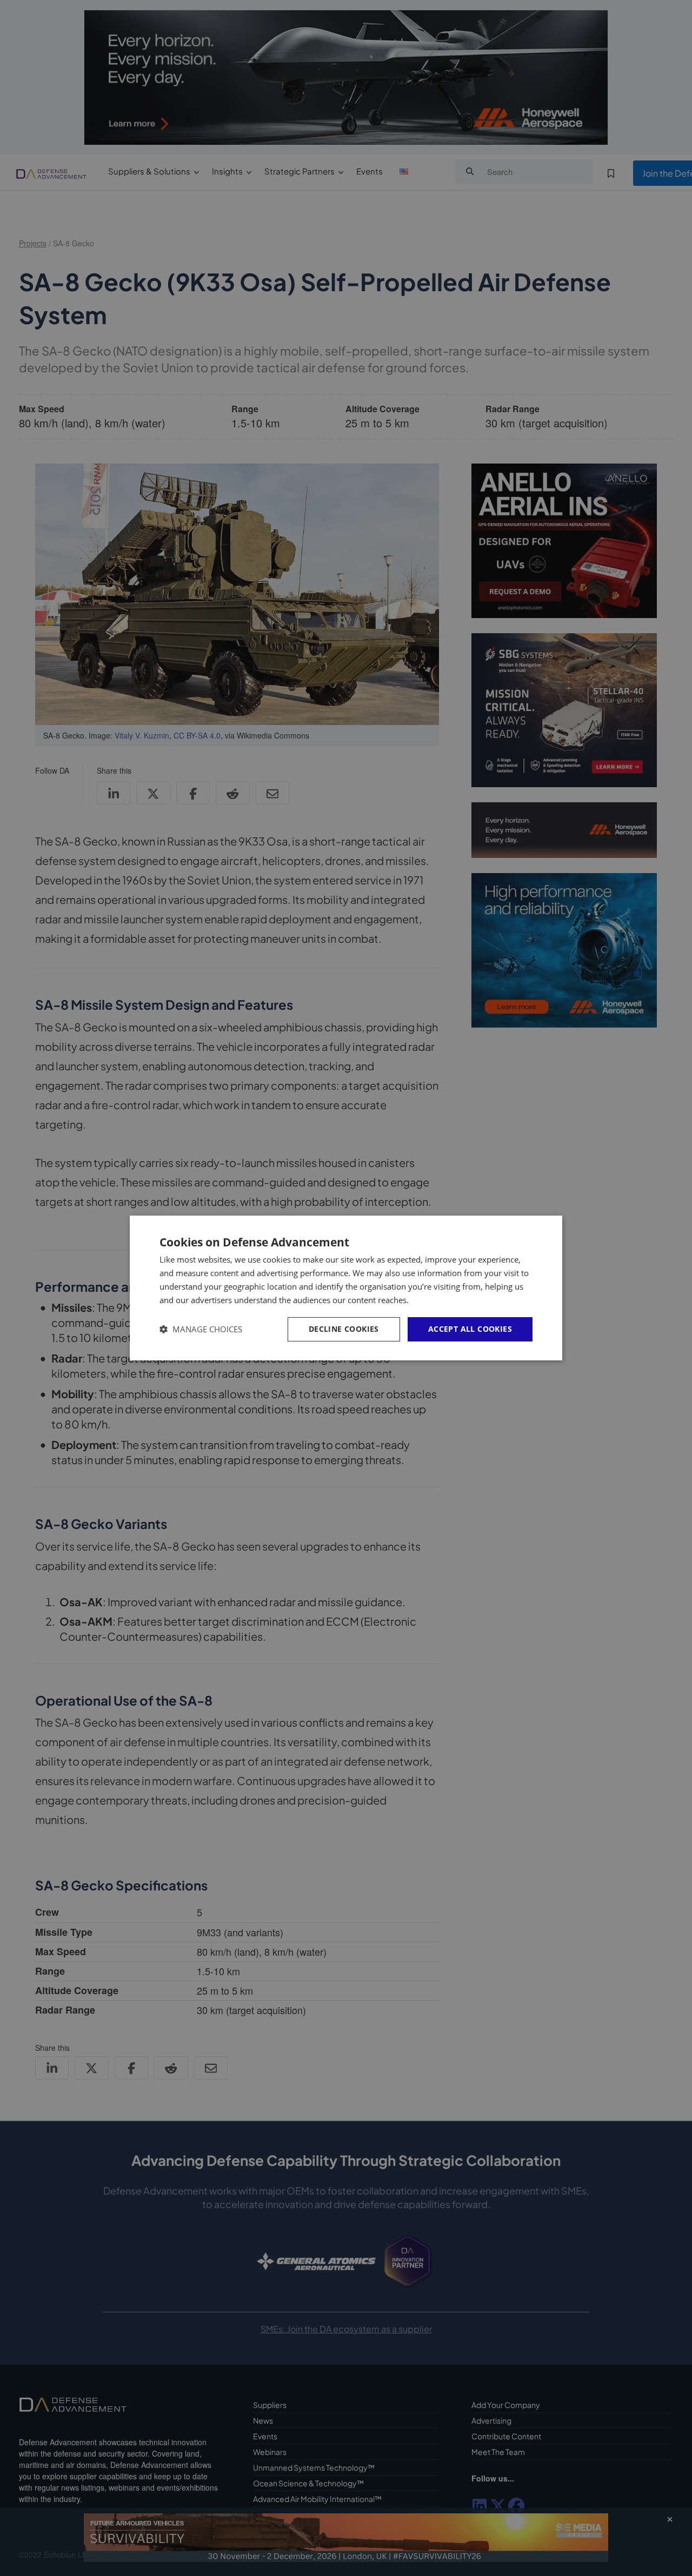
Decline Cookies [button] (344, 1329)
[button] (201, 1329)
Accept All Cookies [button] (470, 1329)
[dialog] (346, 1288)
